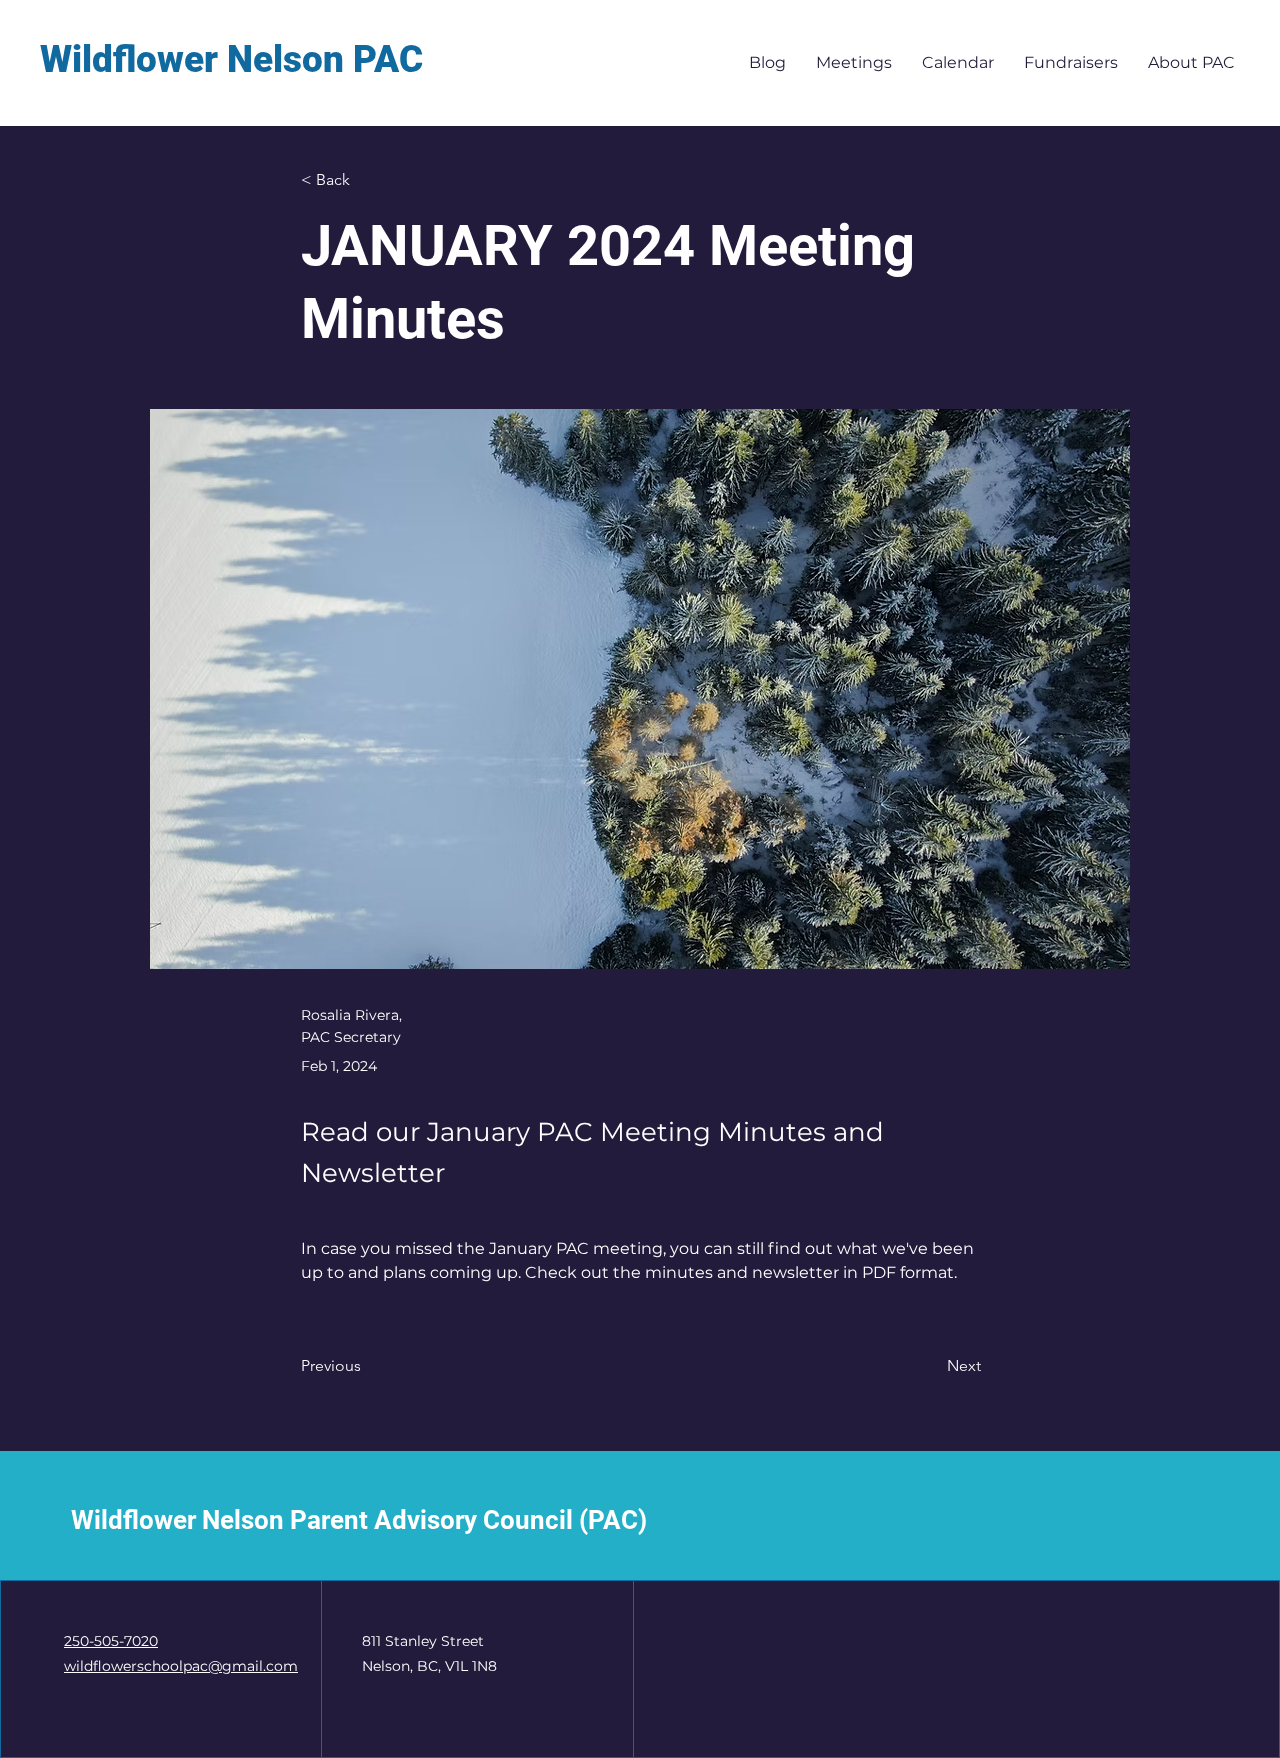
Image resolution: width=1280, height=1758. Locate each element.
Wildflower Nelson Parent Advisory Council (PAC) (359, 1520)
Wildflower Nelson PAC (231, 59)
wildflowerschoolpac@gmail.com (181, 1666)
